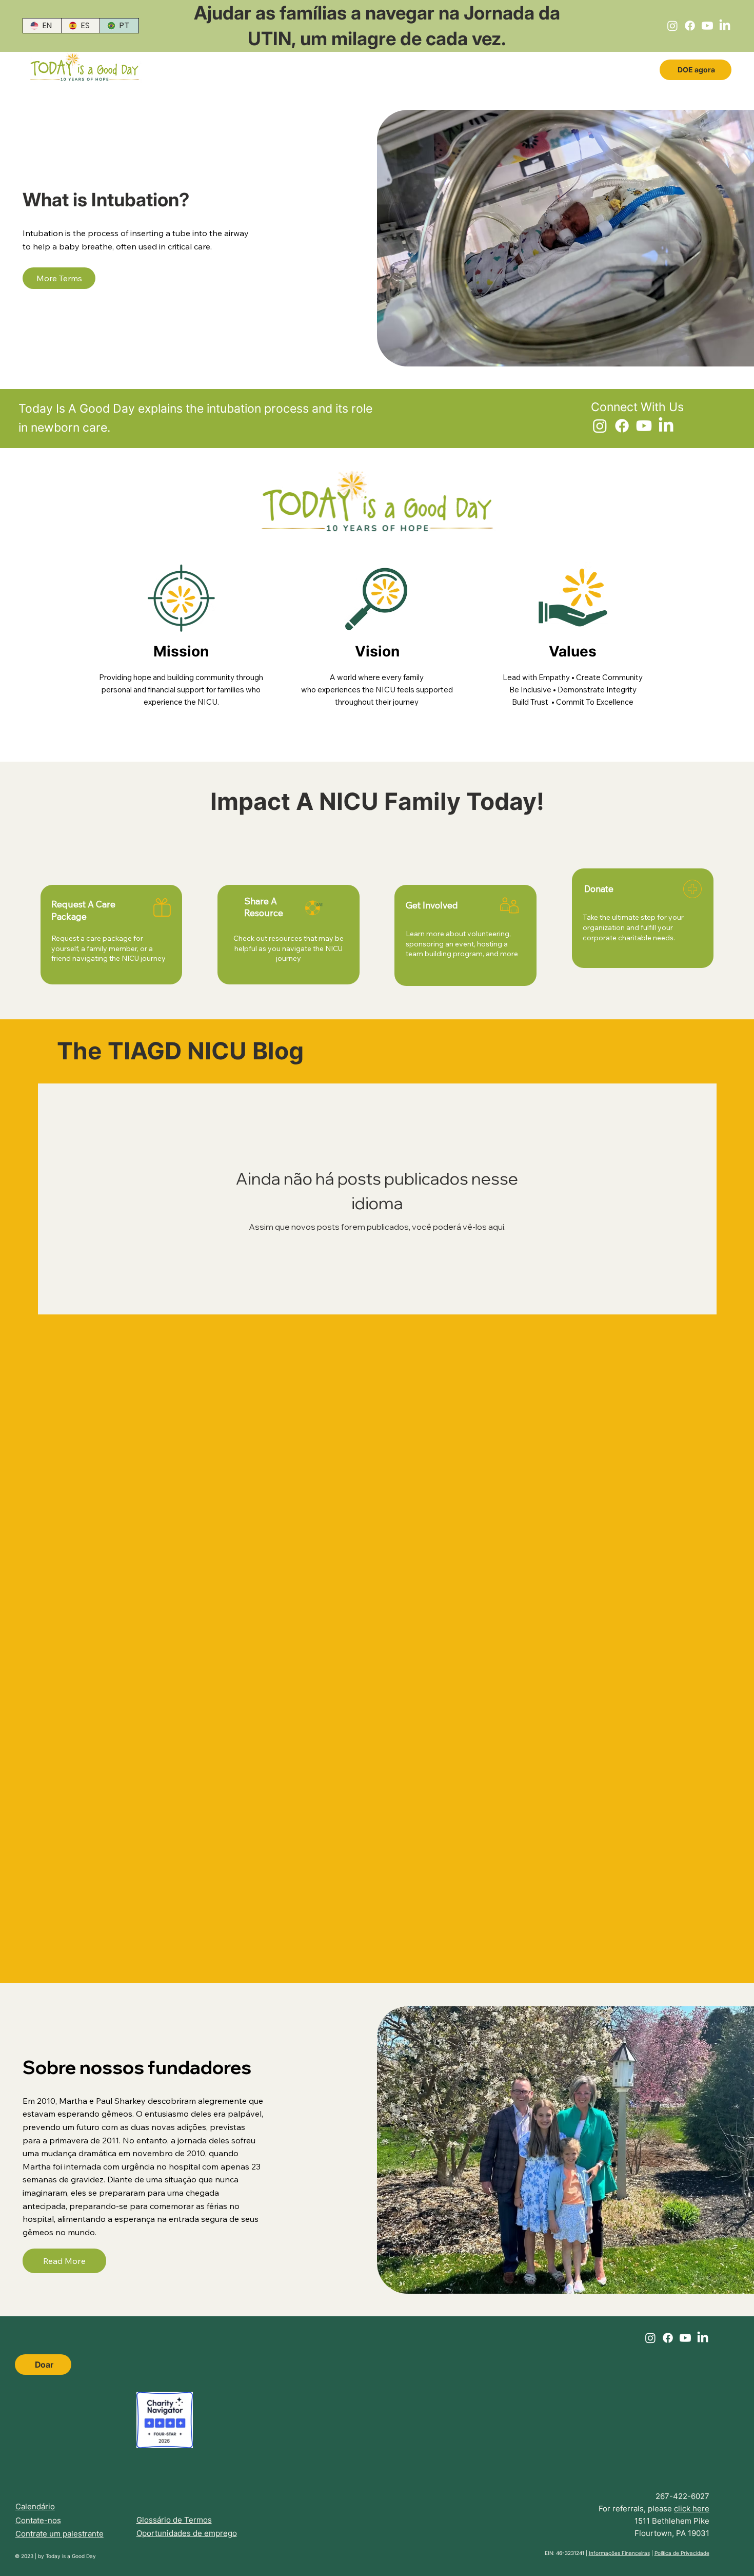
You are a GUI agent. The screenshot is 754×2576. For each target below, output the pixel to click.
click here (692, 2509)
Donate (599, 889)
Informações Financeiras (619, 2553)
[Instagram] (672, 26)
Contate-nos (38, 2520)
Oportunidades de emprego (187, 2533)
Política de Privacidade (682, 2553)
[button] (59, 278)
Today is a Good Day (71, 2556)
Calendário (35, 2506)
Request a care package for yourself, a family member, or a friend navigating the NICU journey (108, 948)
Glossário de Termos (174, 2520)
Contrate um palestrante (59, 2534)
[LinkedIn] (725, 26)
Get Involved (432, 905)
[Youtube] (707, 26)
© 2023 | (26, 2556)
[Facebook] (690, 26)
